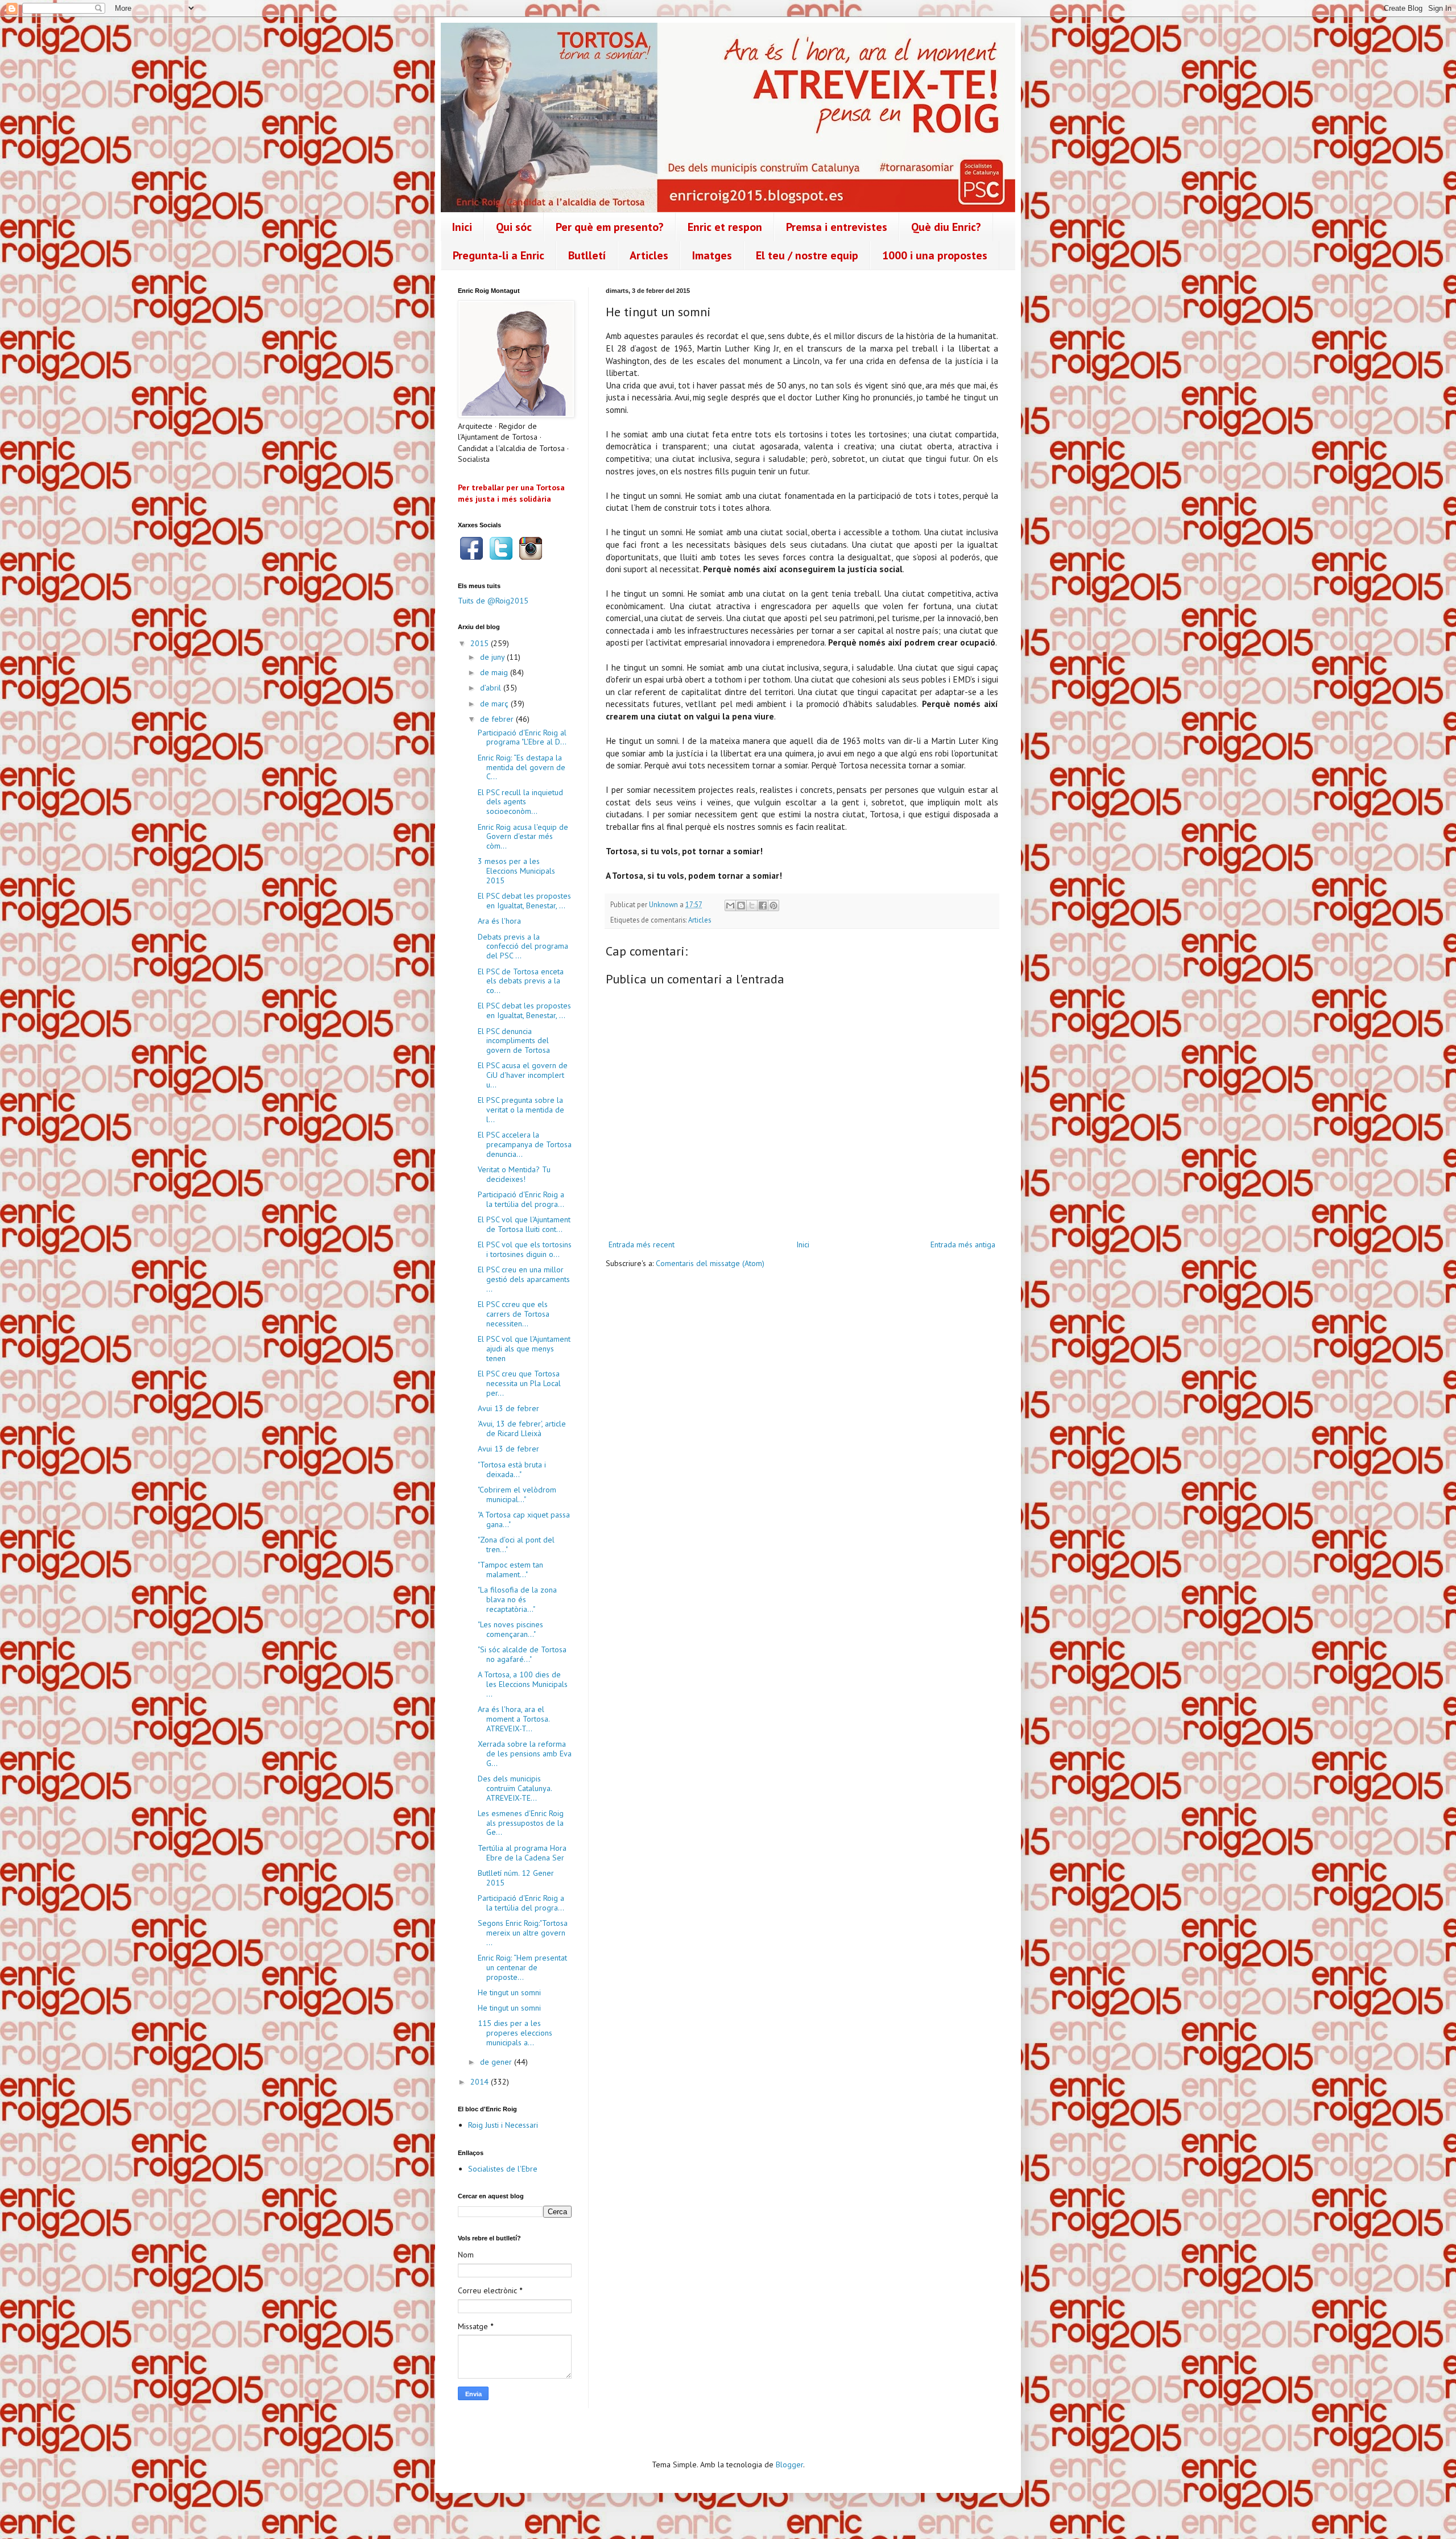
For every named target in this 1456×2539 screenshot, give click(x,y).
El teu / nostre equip (807, 255)
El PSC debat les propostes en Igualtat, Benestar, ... (524, 901)
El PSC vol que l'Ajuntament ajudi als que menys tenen (524, 1349)
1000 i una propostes (935, 255)
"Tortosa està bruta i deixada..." (512, 1469)
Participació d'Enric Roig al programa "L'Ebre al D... (522, 737)
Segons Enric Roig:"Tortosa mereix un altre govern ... (523, 1933)
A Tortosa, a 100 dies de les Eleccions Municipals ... (523, 1684)
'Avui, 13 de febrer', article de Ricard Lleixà (522, 1428)
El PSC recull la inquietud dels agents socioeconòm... (520, 802)
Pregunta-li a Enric (499, 255)
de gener (497, 2062)
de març (495, 704)
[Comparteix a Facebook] (763, 905)
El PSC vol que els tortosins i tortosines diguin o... (525, 1249)
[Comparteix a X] (752, 905)
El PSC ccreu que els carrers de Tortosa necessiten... (514, 1314)
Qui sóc (514, 227)
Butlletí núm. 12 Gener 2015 (516, 1878)
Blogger (789, 2464)
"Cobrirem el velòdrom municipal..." (517, 1494)
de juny (493, 657)
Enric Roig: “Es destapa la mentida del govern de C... (522, 767)
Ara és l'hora (499, 921)
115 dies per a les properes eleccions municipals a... (515, 2033)
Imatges (712, 255)
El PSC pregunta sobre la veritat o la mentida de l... (521, 1110)
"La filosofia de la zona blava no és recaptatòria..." (517, 1599)
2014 (481, 2082)
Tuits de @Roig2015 (493, 601)
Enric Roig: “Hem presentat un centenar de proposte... (522, 1967)
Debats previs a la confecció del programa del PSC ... (523, 946)
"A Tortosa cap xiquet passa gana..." (524, 1519)
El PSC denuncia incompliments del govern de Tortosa (514, 1041)
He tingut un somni (509, 1992)
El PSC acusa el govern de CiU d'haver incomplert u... (523, 1075)
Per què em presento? (610, 227)
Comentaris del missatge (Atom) (710, 1263)
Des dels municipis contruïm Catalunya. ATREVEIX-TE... (515, 1788)
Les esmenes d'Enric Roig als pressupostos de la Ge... (521, 1823)
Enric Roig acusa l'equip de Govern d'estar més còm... (523, 837)
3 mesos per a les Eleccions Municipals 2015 (516, 871)
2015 (481, 643)
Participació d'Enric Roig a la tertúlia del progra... (521, 1199)
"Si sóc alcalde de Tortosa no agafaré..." (522, 1654)
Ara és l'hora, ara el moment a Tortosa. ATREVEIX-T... (514, 1719)
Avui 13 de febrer (508, 1408)
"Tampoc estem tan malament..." (510, 1570)
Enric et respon (725, 227)
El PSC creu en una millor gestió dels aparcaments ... (524, 1279)
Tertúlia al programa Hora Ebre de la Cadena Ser (522, 1853)
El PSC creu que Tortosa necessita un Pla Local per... (519, 1383)
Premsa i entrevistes (837, 227)
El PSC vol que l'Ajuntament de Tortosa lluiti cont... (524, 1224)
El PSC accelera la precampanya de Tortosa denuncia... (525, 1144)
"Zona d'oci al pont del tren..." (516, 1545)
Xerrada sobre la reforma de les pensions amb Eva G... (525, 1754)
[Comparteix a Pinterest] (773, 905)
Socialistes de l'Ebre (503, 2169)
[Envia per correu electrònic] (730, 905)
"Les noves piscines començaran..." (510, 1629)
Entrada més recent (642, 1244)
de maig (495, 672)
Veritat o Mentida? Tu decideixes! (514, 1174)
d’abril (492, 688)
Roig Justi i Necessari (503, 2125)
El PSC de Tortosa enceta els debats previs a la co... (521, 981)
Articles (649, 255)
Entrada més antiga (963, 1244)
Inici (462, 227)
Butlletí (587, 255)
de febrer (498, 719)
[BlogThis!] (741, 905)
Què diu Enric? (946, 227)
